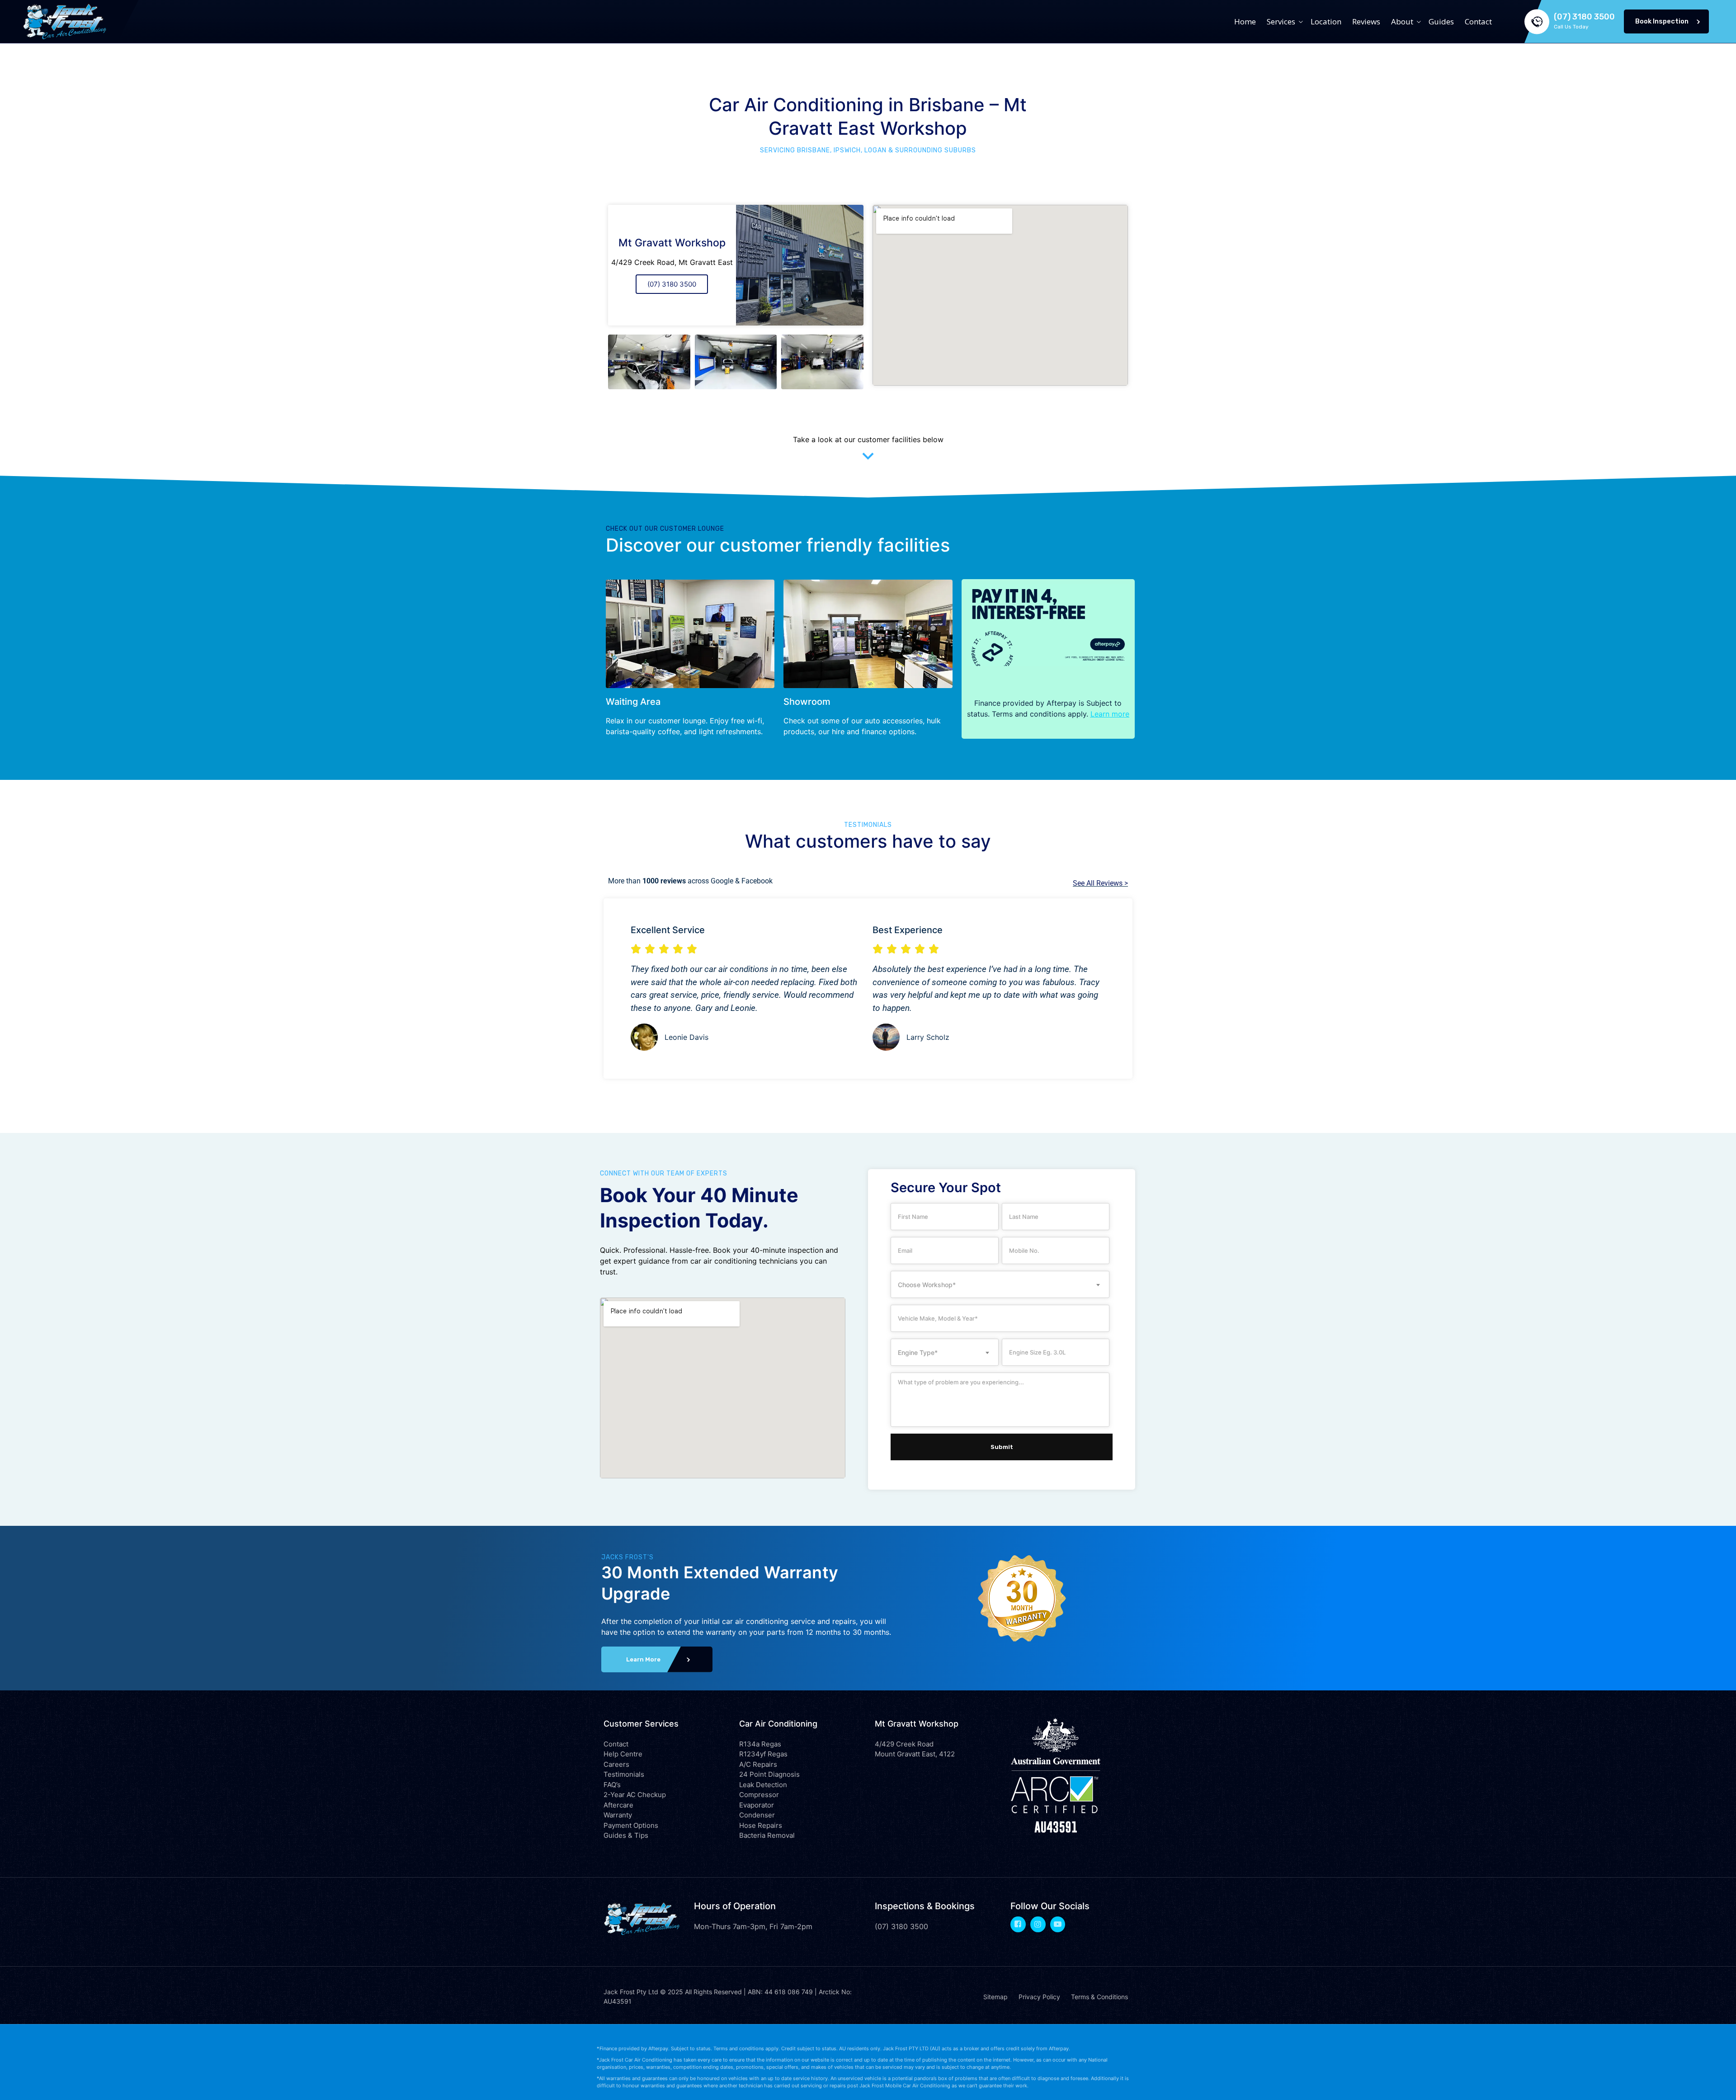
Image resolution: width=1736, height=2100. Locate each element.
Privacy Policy (1039, 1997)
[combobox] (1000, 1284)
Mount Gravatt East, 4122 (915, 1754)
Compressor (759, 1795)
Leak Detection (763, 1785)
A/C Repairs (758, 1764)
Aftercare (618, 1805)
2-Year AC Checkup (635, 1795)
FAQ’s (612, 1785)
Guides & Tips (626, 1835)
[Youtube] (1058, 1924)
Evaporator (757, 1805)
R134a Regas (760, 1744)
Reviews (1366, 21)
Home (1245, 21)
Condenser (757, 1815)
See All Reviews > (1100, 883)
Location (1326, 21)
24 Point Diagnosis (769, 1774)
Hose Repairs (761, 1825)
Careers (616, 1764)
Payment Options (631, 1825)
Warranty (618, 1815)
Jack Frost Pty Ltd (631, 1992)
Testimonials (624, 1774)
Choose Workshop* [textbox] (927, 1285)
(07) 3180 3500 (672, 284)
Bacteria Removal (767, 1835)
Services (1281, 21)
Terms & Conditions (1099, 1997)
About (1402, 21)
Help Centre (623, 1754)
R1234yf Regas (763, 1754)
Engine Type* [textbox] (918, 1352)
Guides (1441, 21)
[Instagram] (1038, 1924)
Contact (1478, 21)
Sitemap (995, 1997)
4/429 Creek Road (904, 1744)
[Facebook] (1018, 1924)
